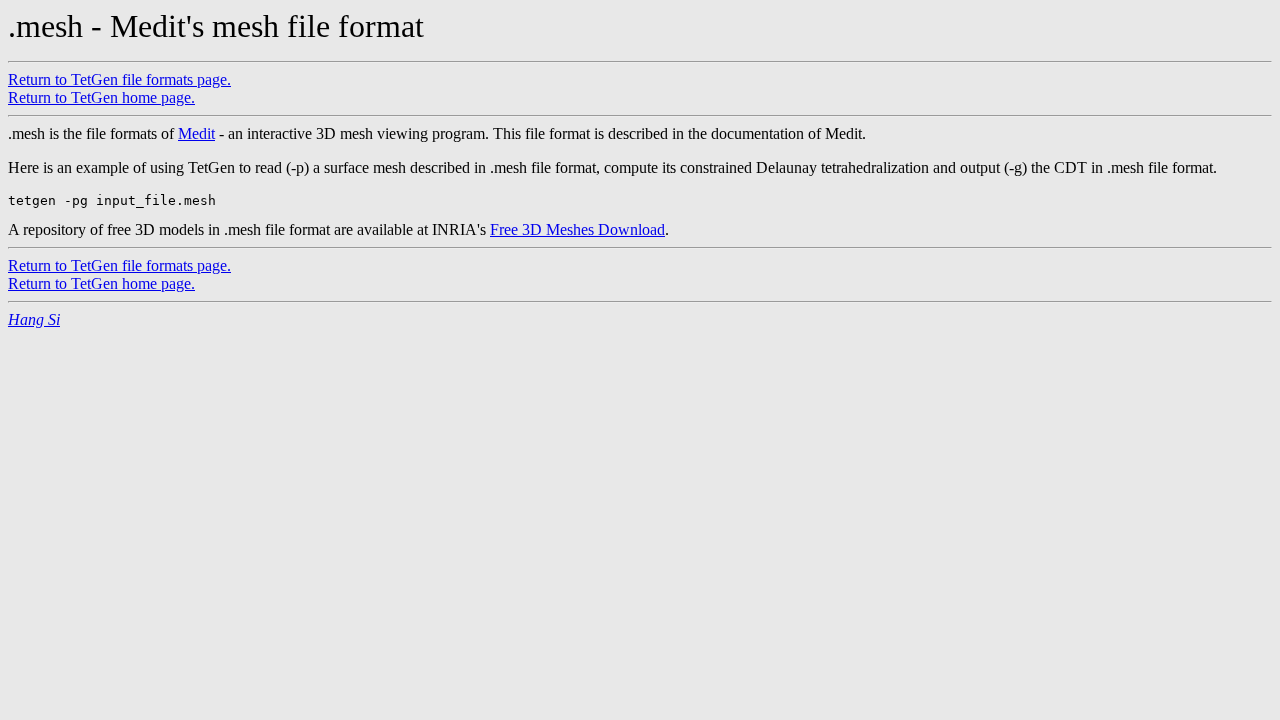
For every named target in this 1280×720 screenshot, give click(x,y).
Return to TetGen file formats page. (119, 79)
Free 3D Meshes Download (577, 229)
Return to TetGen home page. (101, 97)
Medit (196, 133)
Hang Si (34, 319)
